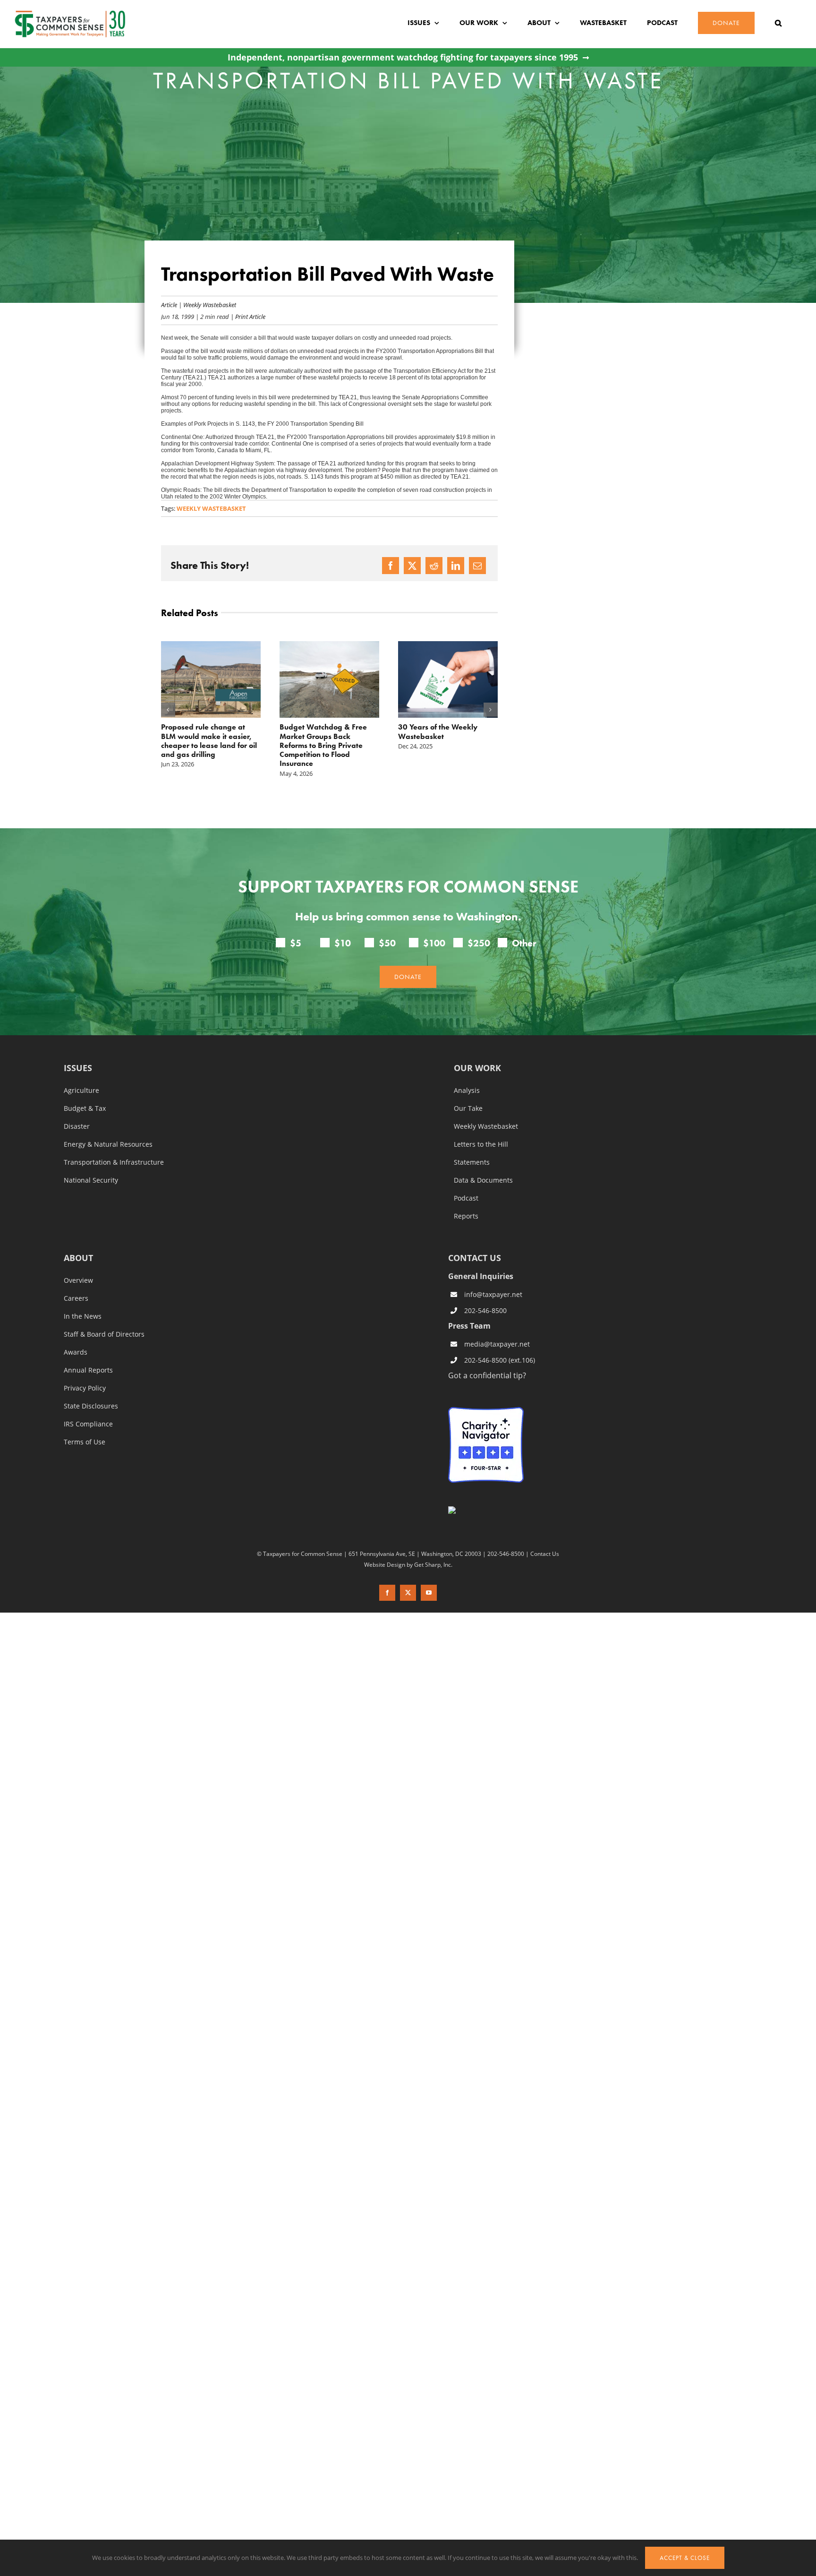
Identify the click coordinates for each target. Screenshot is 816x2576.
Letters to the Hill (481, 1144)
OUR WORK (477, 1069)
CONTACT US (475, 1258)
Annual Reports (88, 1370)
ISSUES (78, 1069)
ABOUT (78, 1258)
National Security (91, 1180)
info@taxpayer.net (493, 1294)
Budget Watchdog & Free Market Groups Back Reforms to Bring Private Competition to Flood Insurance (205, 745)
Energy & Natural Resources (108, 1144)
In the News (83, 1316)
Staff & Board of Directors (104, 1334)
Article (169, 305)
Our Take (468, 1108)
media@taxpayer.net (497, 1344)
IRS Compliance (88, 1424)
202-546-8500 (485, 1310)
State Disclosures (91, 1406)
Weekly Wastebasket (210, 305)
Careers (76, 1298)
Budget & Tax (85, 1108)
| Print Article (247, 316)
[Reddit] (434, 566)
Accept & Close (685, 2558)
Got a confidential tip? (487, 1375)
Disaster (77, 1126)
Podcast (466, 1198)
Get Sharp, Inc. (433, 1564)
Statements (472, 1162)
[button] (778, 23)
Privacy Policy (85, 1388)
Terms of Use (85, 1442)
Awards (76, 1352)
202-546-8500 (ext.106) (500, 1360)
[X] (412, 566)
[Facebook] (391, 566)
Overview (78, 1280)
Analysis (467, 1091)
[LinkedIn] (456, 566)
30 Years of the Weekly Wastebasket (319, 731)
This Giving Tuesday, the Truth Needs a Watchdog (441, 731)
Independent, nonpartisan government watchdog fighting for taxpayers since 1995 (403, 57)
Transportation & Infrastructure (114, 1162)
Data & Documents (483, 1180)
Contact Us (545, 1554)
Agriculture (81, 1091)
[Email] (477, 566)
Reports (466, 1216)
